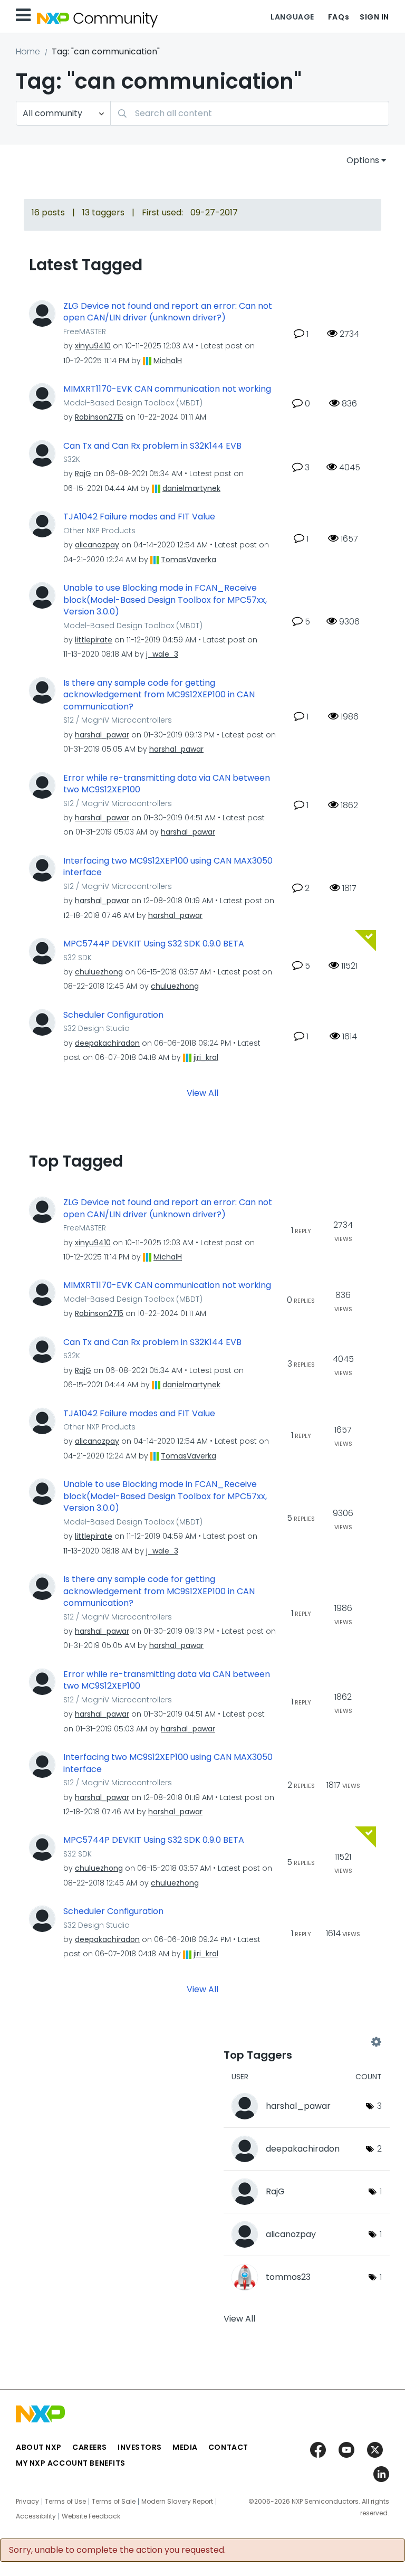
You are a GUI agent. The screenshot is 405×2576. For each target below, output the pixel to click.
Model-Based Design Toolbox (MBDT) (133, 403)
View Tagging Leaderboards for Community (300, 2042)
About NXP (39, 2447)
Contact (228, 2447)
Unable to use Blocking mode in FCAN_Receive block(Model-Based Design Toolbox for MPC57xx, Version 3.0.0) (165, 600)
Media (185, 2447)
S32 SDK (78, 958)
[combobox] (250, 113)
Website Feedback (91, 2516)
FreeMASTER (85, 332)
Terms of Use (65, 2502)
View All (202, 1093)
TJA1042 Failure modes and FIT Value (139, 517)
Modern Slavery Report (177, 2502)
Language (292, 17)
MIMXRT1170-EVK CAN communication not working (167, 389)
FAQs (339, 17)
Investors (140, 2447)
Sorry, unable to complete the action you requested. (117, 2550)
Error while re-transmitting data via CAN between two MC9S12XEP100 (167, 784)
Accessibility (36, 2516)
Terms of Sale (114, 2502)
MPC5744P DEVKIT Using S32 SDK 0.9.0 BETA (154, 944)
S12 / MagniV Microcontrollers (118, 720)
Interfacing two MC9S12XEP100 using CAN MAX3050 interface (168, 867)
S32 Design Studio (97, 1028)
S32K (72, 459)
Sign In (374, 17)
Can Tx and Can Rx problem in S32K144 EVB (152, 446)
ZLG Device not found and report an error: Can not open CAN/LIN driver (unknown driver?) (168, 312)
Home (28, 51)
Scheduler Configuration (113, 1015)
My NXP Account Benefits (71, 2463)
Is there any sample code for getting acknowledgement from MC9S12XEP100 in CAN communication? (159, 695)
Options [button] (363, 160)
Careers (90, 2447)
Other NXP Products (99, 531)
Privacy (27, 2502)
